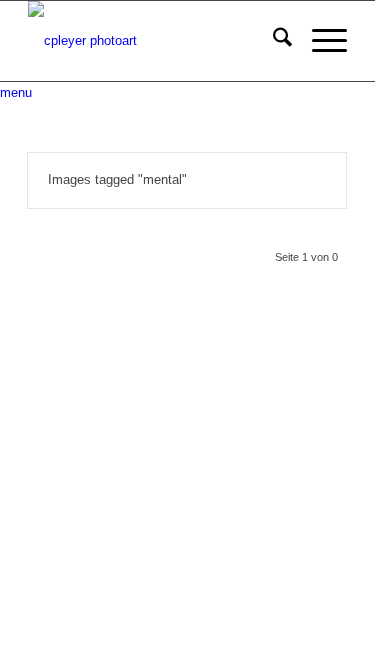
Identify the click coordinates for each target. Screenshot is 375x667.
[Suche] (272, 41)
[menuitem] (272, 41)
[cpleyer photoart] (155, 41)
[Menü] (319, 41)
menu (16, 92)
